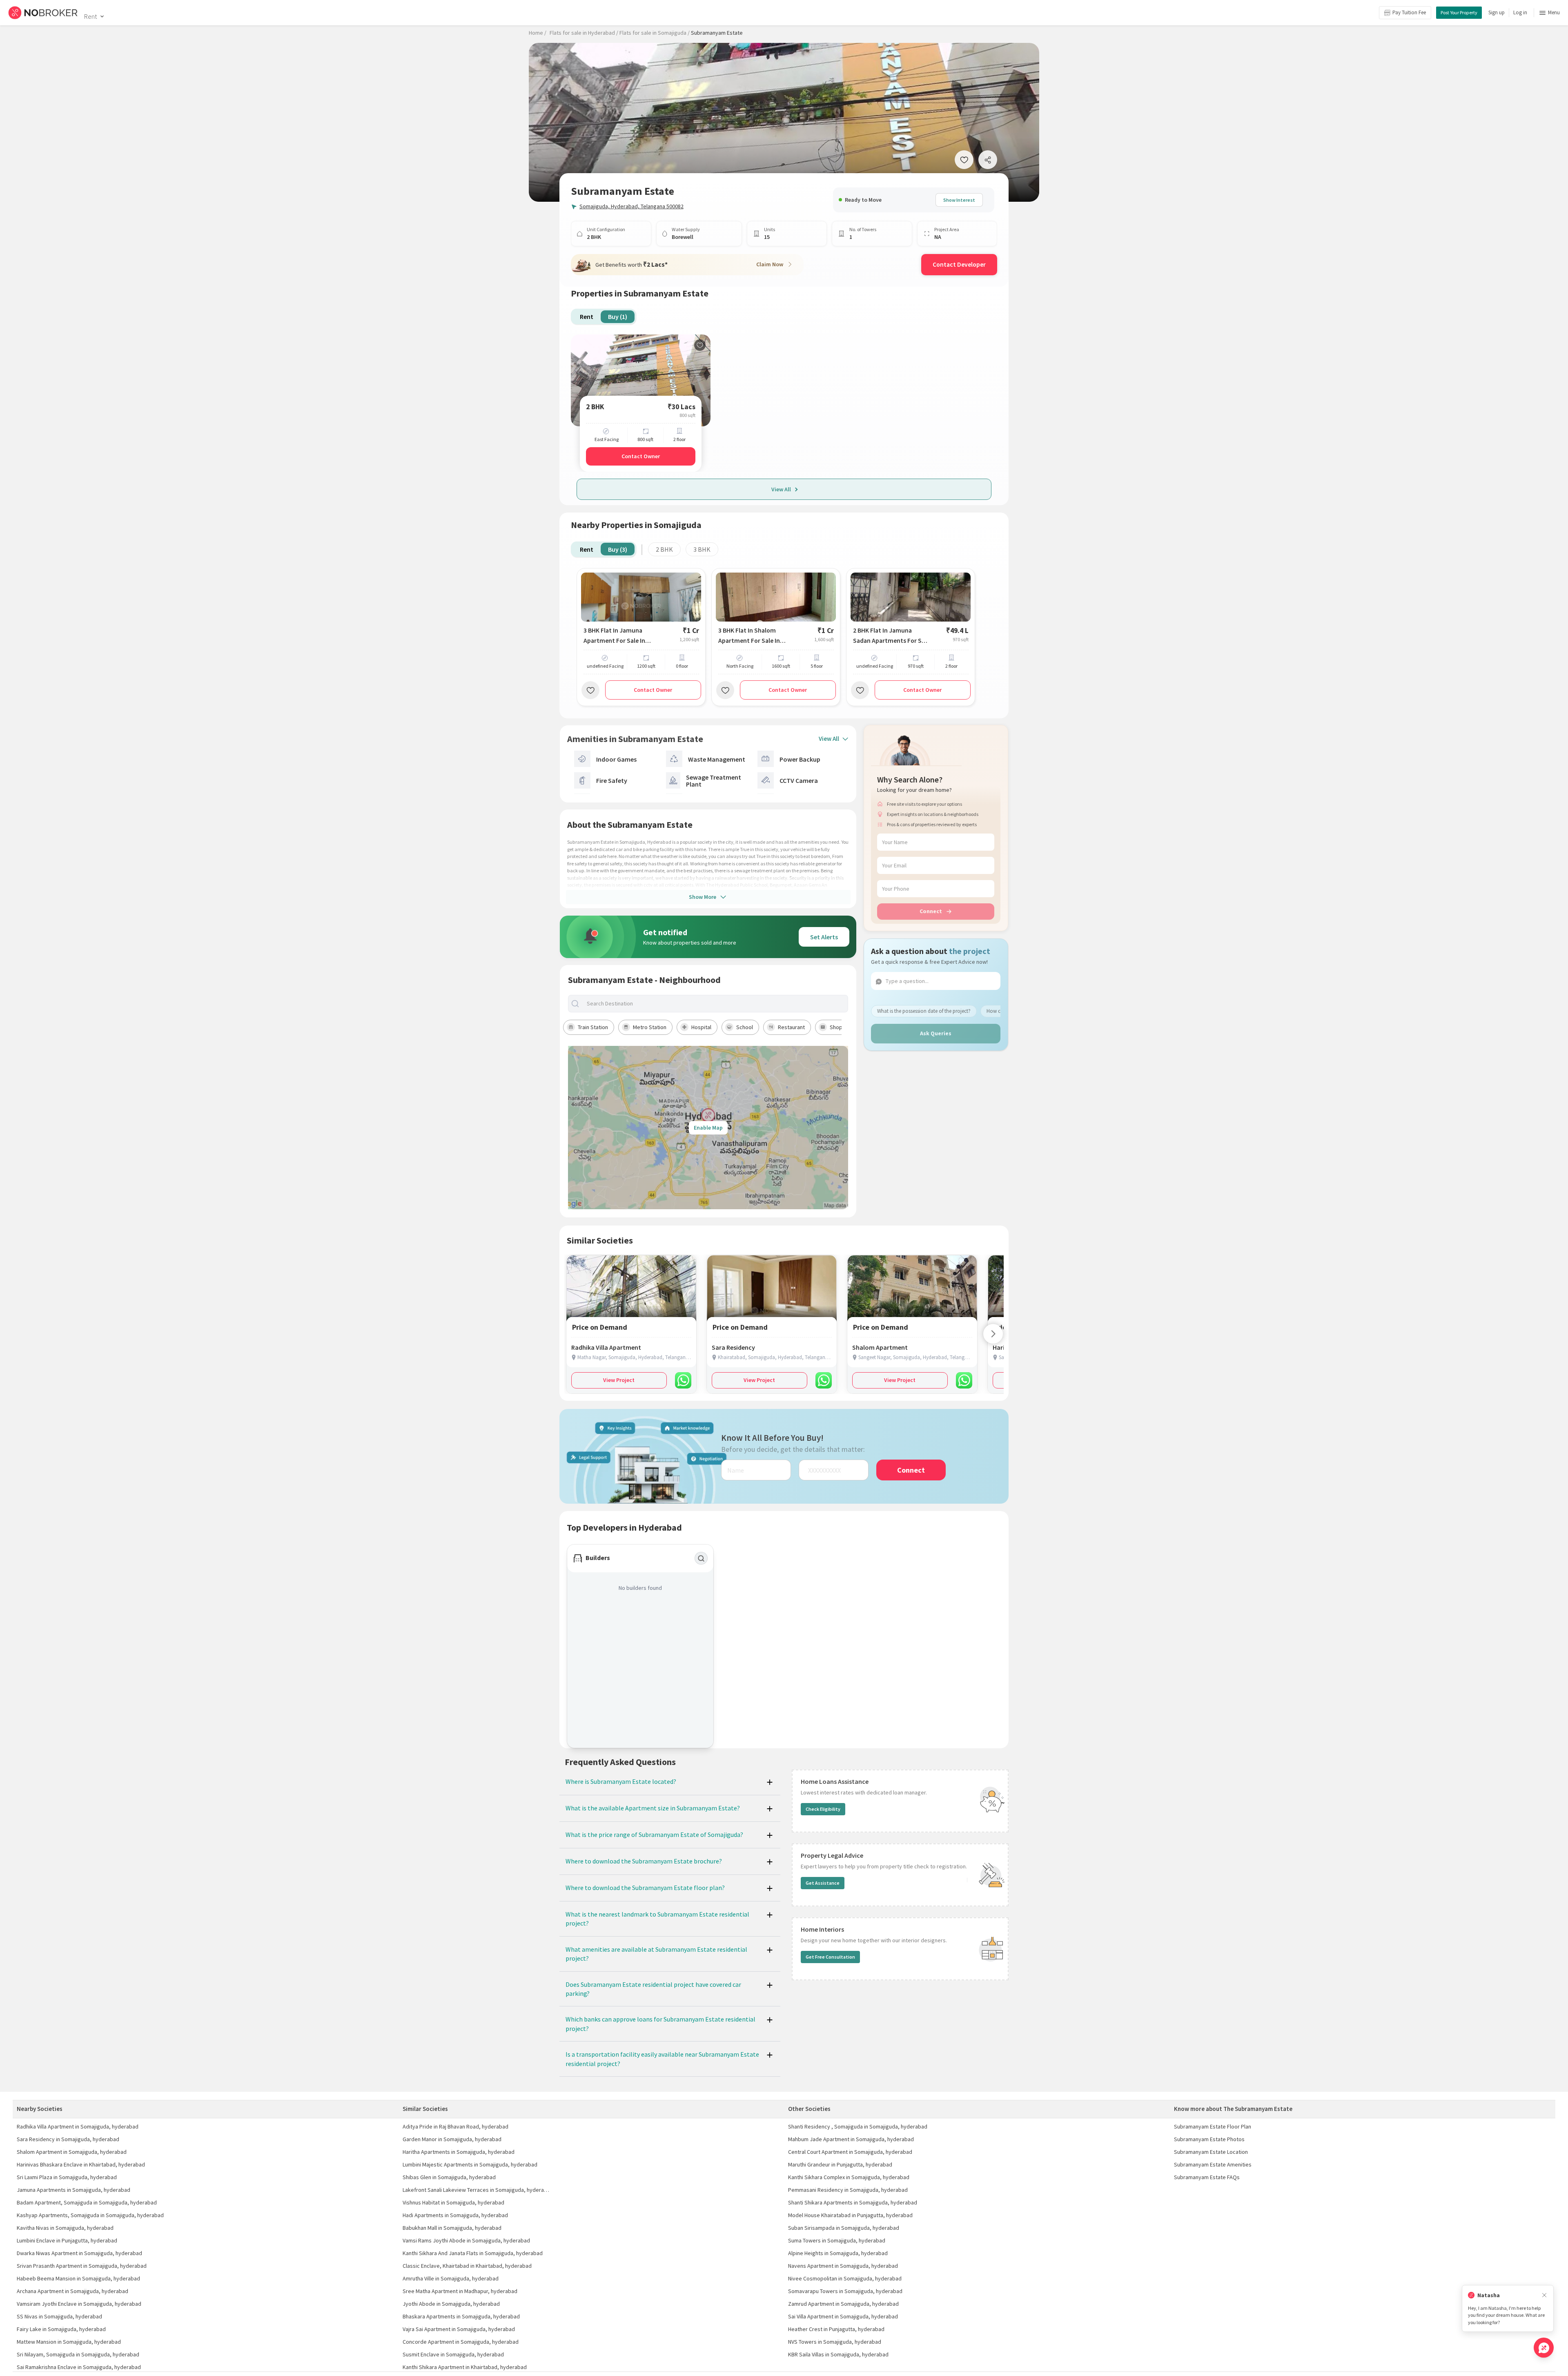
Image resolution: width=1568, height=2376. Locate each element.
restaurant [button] (791, 1027)
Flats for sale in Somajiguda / (655, 33)
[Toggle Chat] (1544, 2348)
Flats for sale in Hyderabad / (584, 33)
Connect (931, 911)
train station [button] (593, 1027)
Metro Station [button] (650, 1027)
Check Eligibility (823, 1809)
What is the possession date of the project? (924, 1011)
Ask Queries (936, 1033)
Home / (538, 33)
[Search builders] (701, 1558)
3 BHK (702, 549)
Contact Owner (641, 456)
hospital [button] (701, 1027)
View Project (619, 1380)
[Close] (1544, 2295)
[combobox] (715, 1004)
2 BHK (664, 549)
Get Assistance (823, 1883)
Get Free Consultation (830, 1957)
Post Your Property (1459, 12)
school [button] (745, 1027)
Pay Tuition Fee (1409, 12)
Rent (90, 16)
